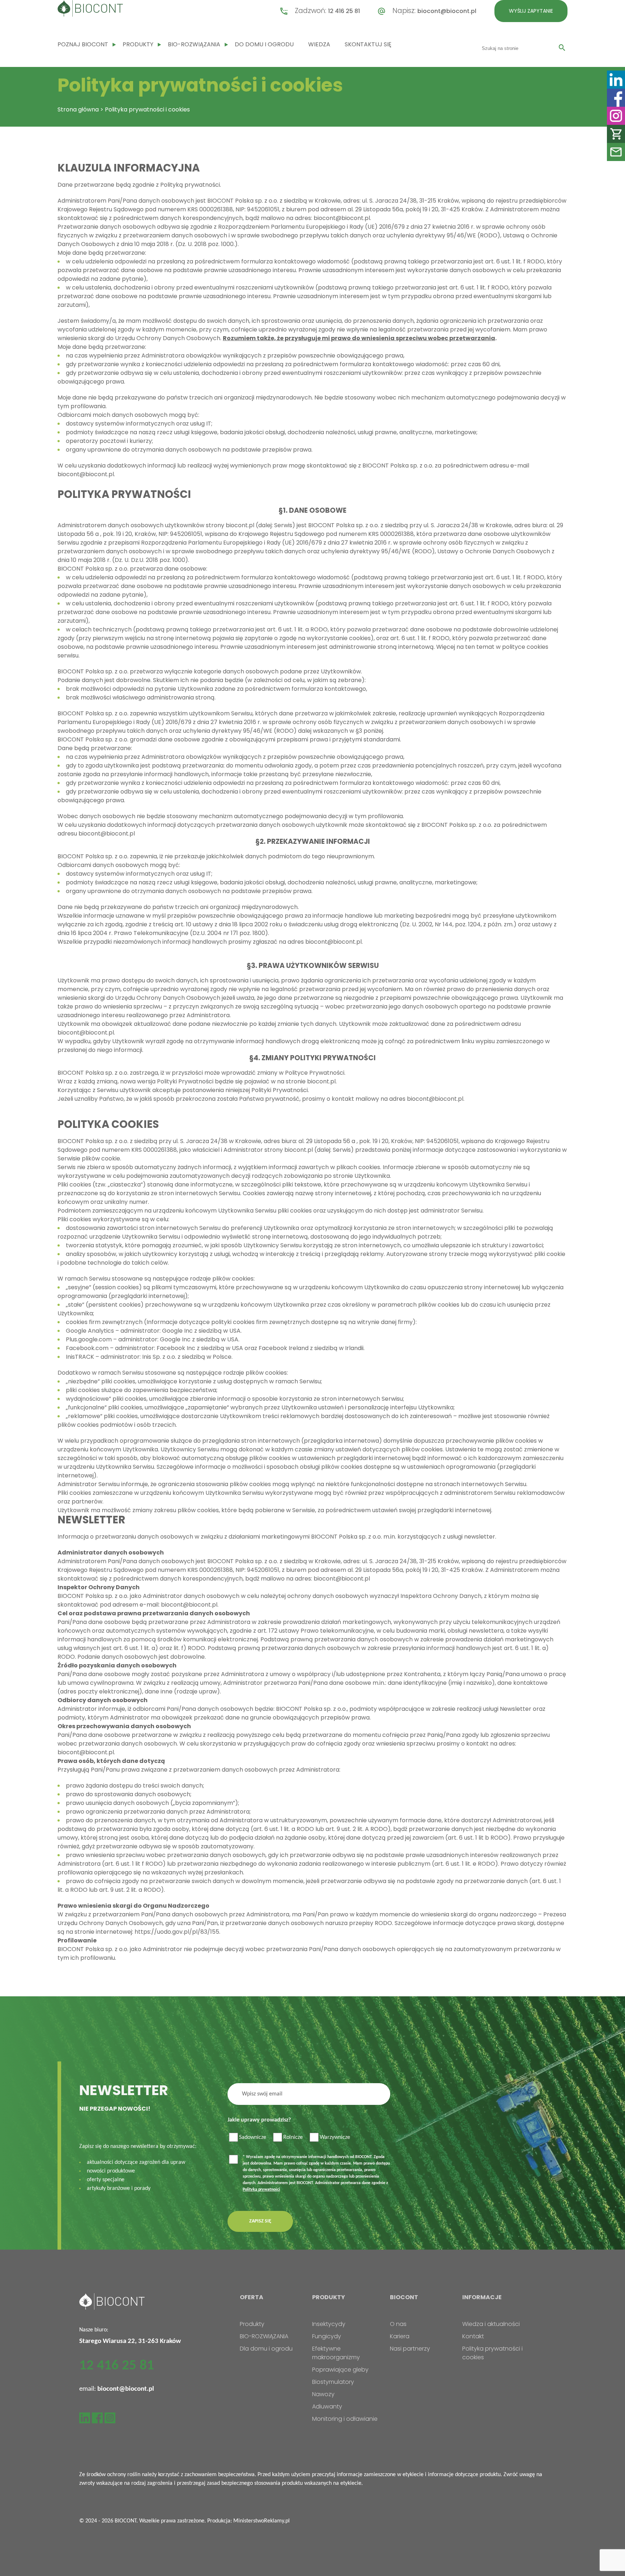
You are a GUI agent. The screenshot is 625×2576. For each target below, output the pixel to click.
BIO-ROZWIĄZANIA (194, 44)
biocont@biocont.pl (447, 11)
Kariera (400, 2336)
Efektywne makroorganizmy (336, 2353)
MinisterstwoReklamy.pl (262, 2521)
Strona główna (78, 109)
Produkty (138, 44)
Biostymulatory (333, 2382)
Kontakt (473, 2336)
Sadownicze (253, 2137)
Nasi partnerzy (410, 2349)
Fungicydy (327, 2336)
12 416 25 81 (344, 11)
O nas (398, 2324)
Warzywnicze (335, 2137)
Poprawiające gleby (340, 2370)
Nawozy (323, 2394)
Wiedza (319, 44)
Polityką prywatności (261, 2190)
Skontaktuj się (368, 44)
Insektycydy (329, 2324)
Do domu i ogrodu (264, 44)
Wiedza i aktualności (491, 2324)
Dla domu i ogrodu (266, 2349)
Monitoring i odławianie (345, 2419)
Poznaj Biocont (83, 44)
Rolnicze (293, 2137)
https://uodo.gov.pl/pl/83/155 (177, 1932)
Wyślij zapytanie (531, 11)
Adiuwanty (327, 2406)
